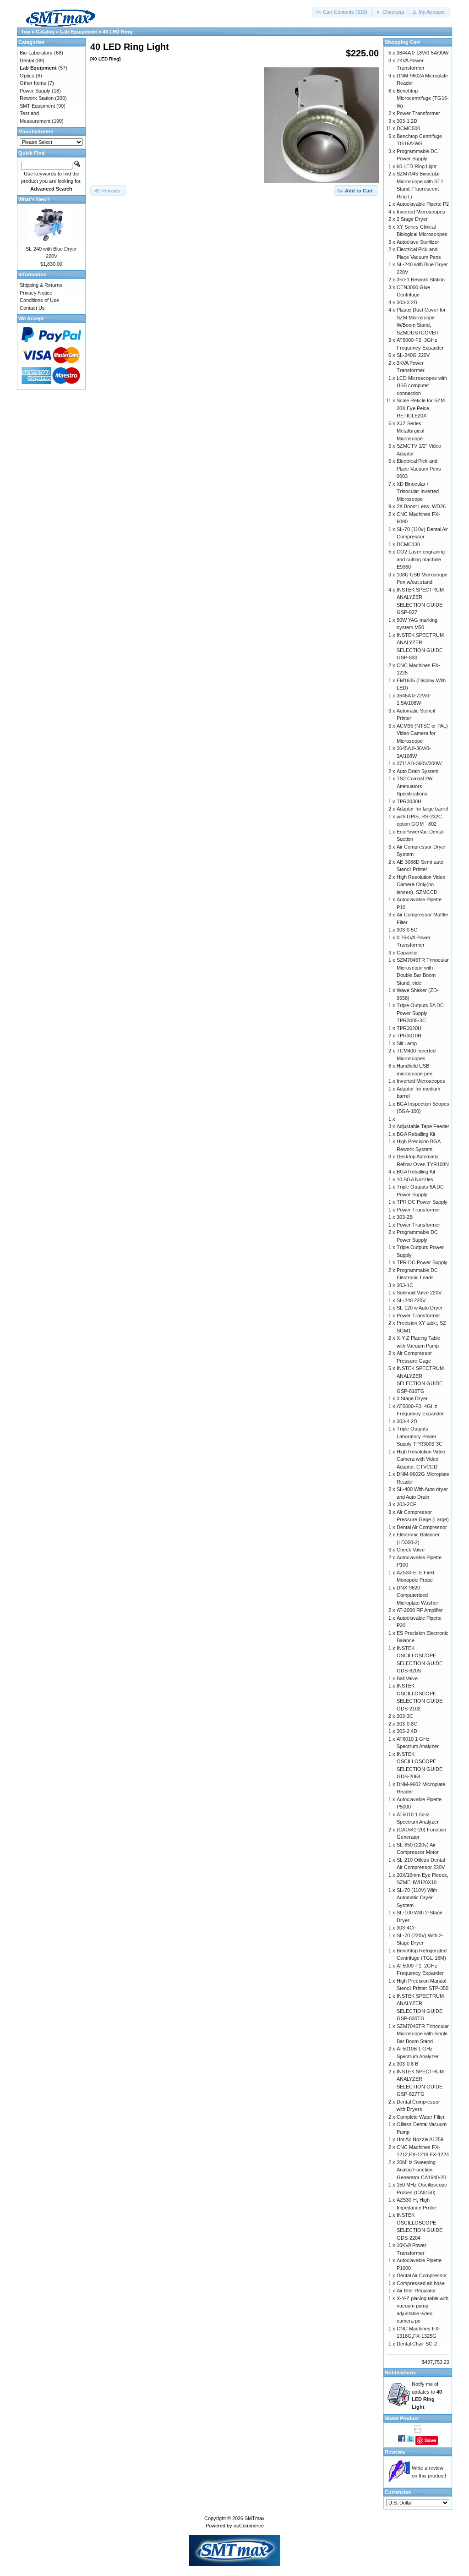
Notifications (400, 2373)
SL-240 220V (411, 1300)
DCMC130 (408, 544)
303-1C (405, 1285)
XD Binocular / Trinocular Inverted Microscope (418, 491)
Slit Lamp (407, 1043)
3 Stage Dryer (412, 1398)
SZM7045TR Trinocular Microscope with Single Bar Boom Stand (423, 2034)
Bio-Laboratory (36, 53)
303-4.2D (407, 1421)
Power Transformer (418, 113)
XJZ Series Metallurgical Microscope (410, 431)
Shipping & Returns (41, 285)
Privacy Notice (36, 293)
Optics (27, 76)
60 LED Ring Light (417, 166)
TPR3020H (409, 1028)
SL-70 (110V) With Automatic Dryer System (417, 1898)
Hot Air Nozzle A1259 (420, 2139)
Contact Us (32, 308)
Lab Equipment (79, 32)
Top (26, 32)
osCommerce (249, 2526)
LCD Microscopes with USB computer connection (422, 386)
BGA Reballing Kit (416, 1134)
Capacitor (407, 953)
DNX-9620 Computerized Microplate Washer (417, 1595)
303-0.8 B (407, 2064)
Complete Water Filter (421, 2117)
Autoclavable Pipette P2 (423, 204)
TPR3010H (409, 1036)
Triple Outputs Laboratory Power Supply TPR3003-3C (420, 1436)
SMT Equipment (37, 106)
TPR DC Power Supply (422, 1202)
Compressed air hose (421, 2283)
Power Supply (35, 91)
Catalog (45, 32)
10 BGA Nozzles (415, 1179)
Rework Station (37, 98)
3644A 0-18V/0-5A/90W (423, 53)
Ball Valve (407, 1678)
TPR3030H (409, 801)
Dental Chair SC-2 (417, 2344)
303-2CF (406, 1504)
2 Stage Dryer (412, 219)
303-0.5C (407, 930)
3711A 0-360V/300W (419, 763)
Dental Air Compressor (422, 1527)
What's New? (34, 199)
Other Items (33, 83)
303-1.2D (407, 121)
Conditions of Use (39, 300)
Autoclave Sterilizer (418, 242)
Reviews (395, 2452)
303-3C (405, 1716)
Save (430, 2440)
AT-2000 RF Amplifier (420, 1610)
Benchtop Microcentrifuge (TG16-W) (423, 98)
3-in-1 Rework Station (421, 280)
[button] (342, 12)
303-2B (405, 1217)
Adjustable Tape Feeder (423, 1126)
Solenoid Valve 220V (419, 1293)
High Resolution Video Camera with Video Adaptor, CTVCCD (421, 1459)
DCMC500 (408, 128)
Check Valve (411, 1550)
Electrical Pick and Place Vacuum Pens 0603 (419, 469)
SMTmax (255, 2518)
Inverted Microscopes (421, 212)
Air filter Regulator (416, 2291)
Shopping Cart (402, 42)
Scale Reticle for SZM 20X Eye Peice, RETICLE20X (421, 408)
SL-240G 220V (413, 355)
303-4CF (406, 1928)
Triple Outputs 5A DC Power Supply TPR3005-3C (420, 1013)
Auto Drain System (417, 771)
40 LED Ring (117, 32)
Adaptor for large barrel (422, 809)
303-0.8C (407, 1724)
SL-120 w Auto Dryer (420, 1308)
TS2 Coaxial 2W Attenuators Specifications (414, 786)
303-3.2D (407, 302)
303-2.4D (407, 1731)
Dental (27, 60)
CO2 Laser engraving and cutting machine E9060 (421, 559)
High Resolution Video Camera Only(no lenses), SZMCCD (421, 885)
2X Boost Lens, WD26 (421, 506)
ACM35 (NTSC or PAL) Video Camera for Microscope (422, 733)
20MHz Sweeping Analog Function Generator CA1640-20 (421, 2170)
